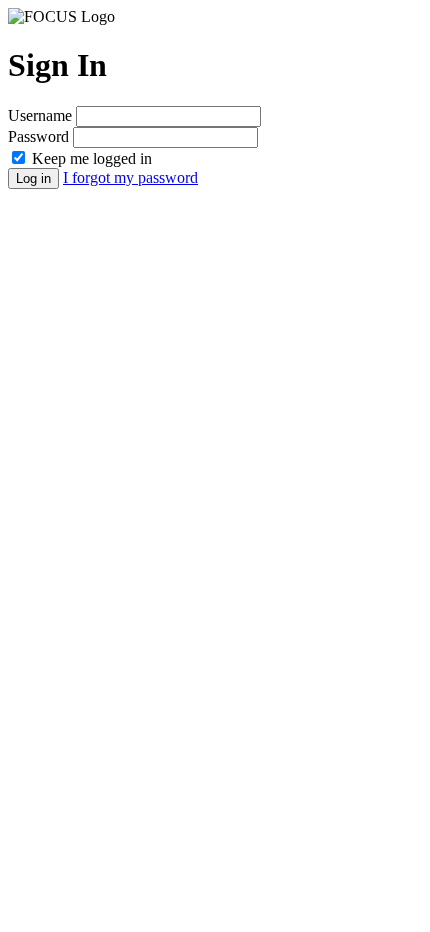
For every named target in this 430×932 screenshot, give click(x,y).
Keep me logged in (92, 158)
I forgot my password (130, 177)
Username (40, 115)
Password (38, 136)
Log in (33, 178)
